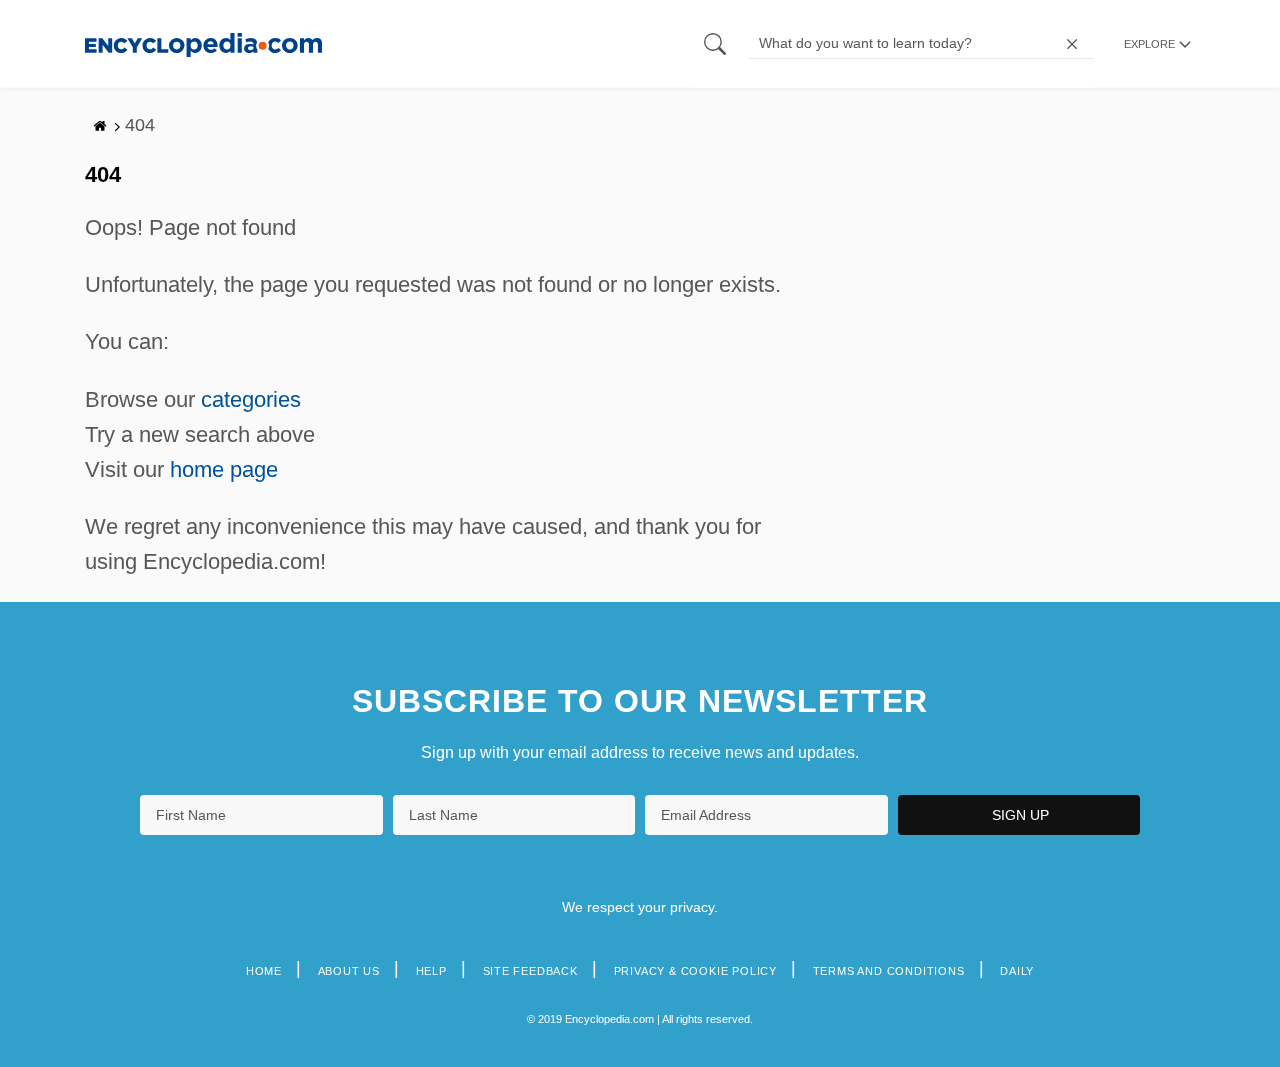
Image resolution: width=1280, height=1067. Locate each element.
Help (431, 971)
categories (251, 399)
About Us (349, 971)
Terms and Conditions (889, 971)
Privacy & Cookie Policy (695, 971)
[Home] (203, 43)
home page (224, 469)
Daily (1017, 971)
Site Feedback (530, 971)
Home (264, 971)
